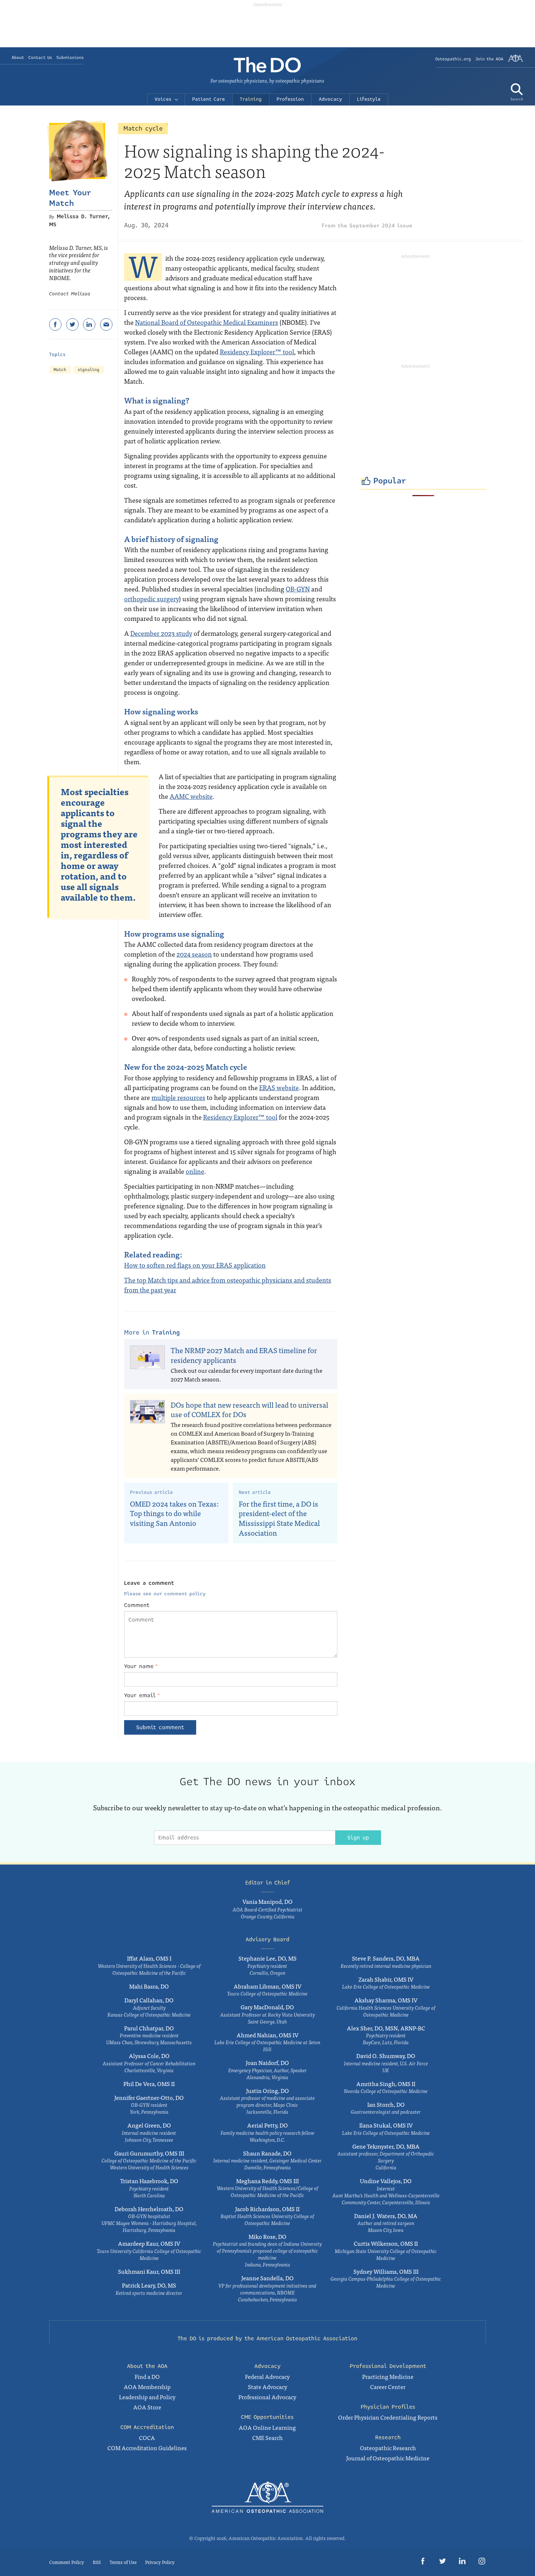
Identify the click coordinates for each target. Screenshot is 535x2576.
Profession (290, 99)
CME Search (267, 2437)
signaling (89, 370)
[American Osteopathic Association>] (516, 61)
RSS (97, 2562)
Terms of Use (123, 2562)
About (18, 58)
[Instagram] (482, 2562)
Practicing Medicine (388, 2376)
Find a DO (147, 2376)
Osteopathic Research (388, 2448)
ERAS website (279, 1087)
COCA (147, 2437)
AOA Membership (147, 2386)
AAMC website (191, 796)
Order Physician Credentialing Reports (388, 2417)
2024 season (194, 954)
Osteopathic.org (453, 59)
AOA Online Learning (267, 2427)
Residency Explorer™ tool (257, 352)
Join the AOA (489, 59)
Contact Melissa (70, 294)
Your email (142, 1695)
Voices (163, 99)
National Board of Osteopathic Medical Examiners (207, 322)
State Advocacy (267, 2386)
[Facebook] (55, 324)
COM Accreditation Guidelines (147, 2448)
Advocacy (330, 99)
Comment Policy (67, 2562)
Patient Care (209, 99)
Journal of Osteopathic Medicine (388, 2458)
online (195, 1171)
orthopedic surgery (151, 599)
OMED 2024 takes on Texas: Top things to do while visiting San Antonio (174, 1513)
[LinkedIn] (89, 324)
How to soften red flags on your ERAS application (195, 1265)
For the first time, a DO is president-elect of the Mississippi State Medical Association (279, 1518)
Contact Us (40, 58)
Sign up (358, 1838)
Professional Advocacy (267, 2397)
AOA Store (147, 2407)
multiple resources (178, 1097)
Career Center (388, 2386)
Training (251, 99)
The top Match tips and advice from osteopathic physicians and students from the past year (228, 1285)
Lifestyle (369, 99)
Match (60, 370)
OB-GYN (298, 589)
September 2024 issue (381, 226)
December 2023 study (161, 633)
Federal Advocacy (267, 2376)
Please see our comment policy (165, 1594)
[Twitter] (72, 324)
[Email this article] (106, 324)
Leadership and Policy (147, 2397)
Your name (141, 1666)
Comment (137, 1605)
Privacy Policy (160, 2562)
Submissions (70, 58)
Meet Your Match (70, 198)
